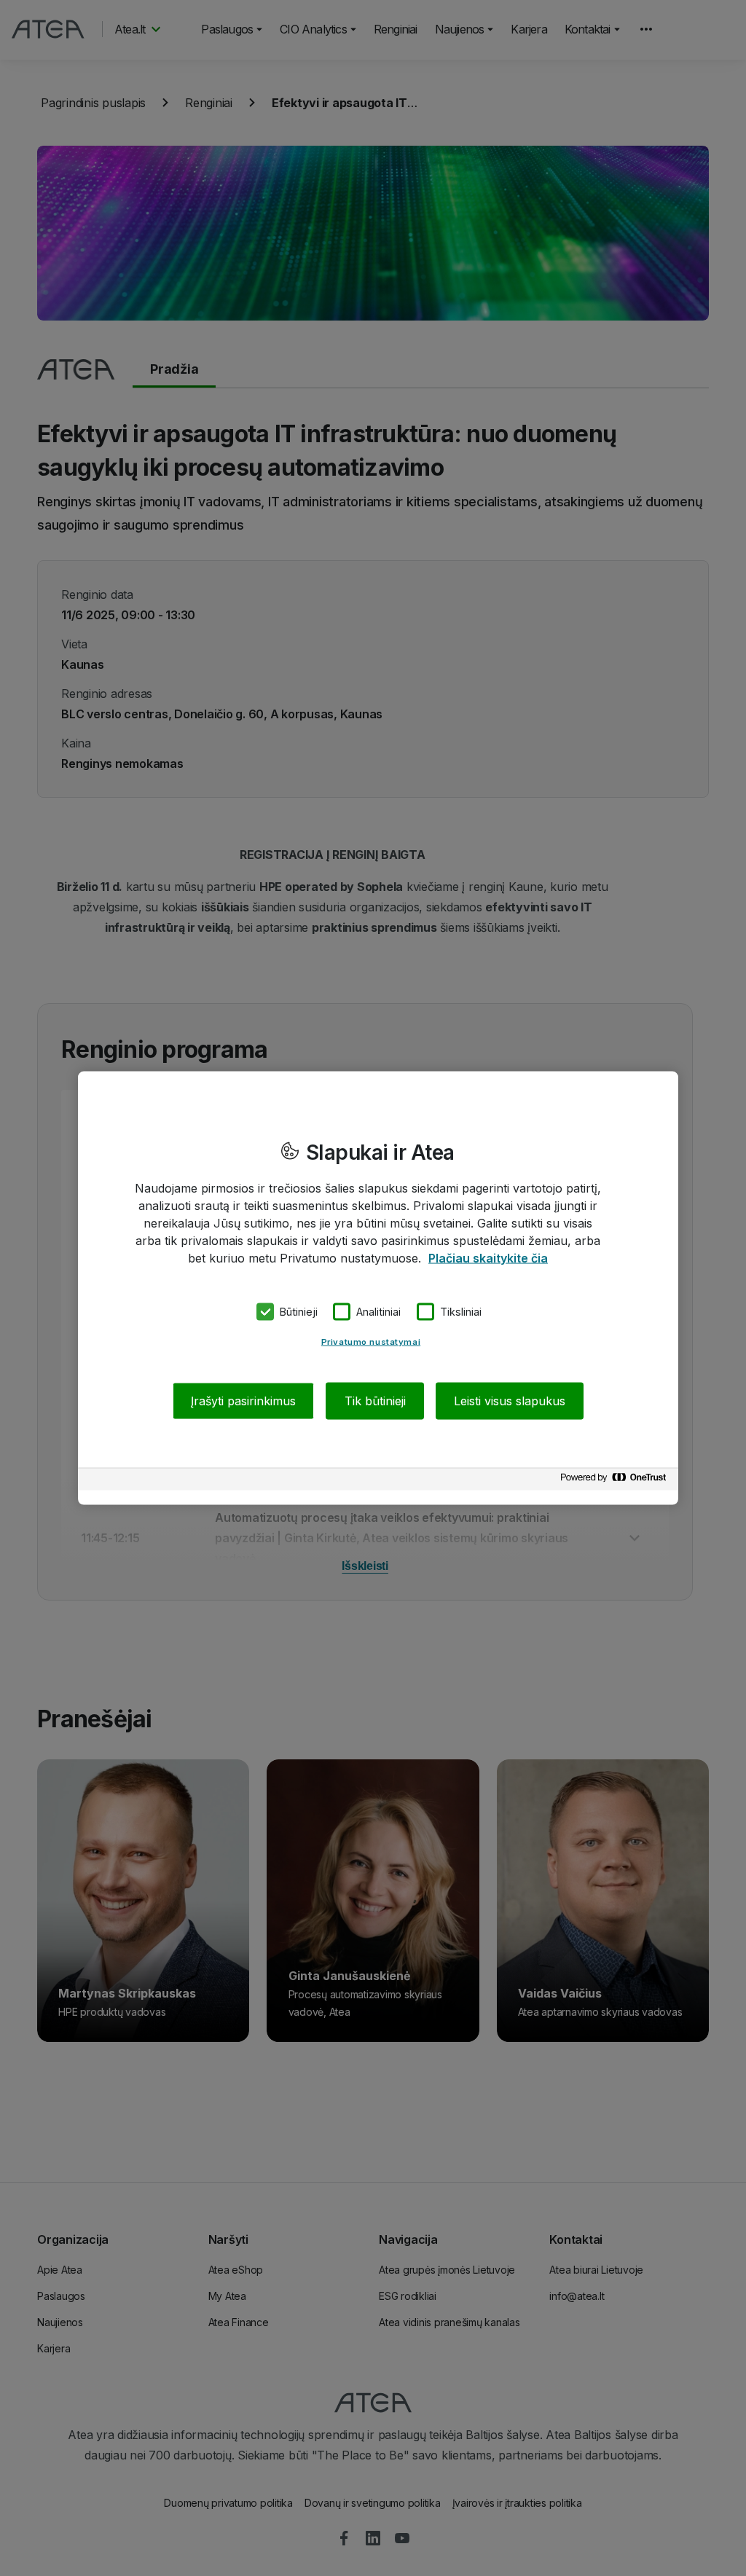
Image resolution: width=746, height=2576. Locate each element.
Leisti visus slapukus (510, 1400)
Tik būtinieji (375, 1400)
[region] (378, 1288)
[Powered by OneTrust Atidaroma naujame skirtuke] (616, 1481)
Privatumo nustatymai (371, 1341)
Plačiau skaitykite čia (488, 1258)
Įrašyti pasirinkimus (243, 1400)
